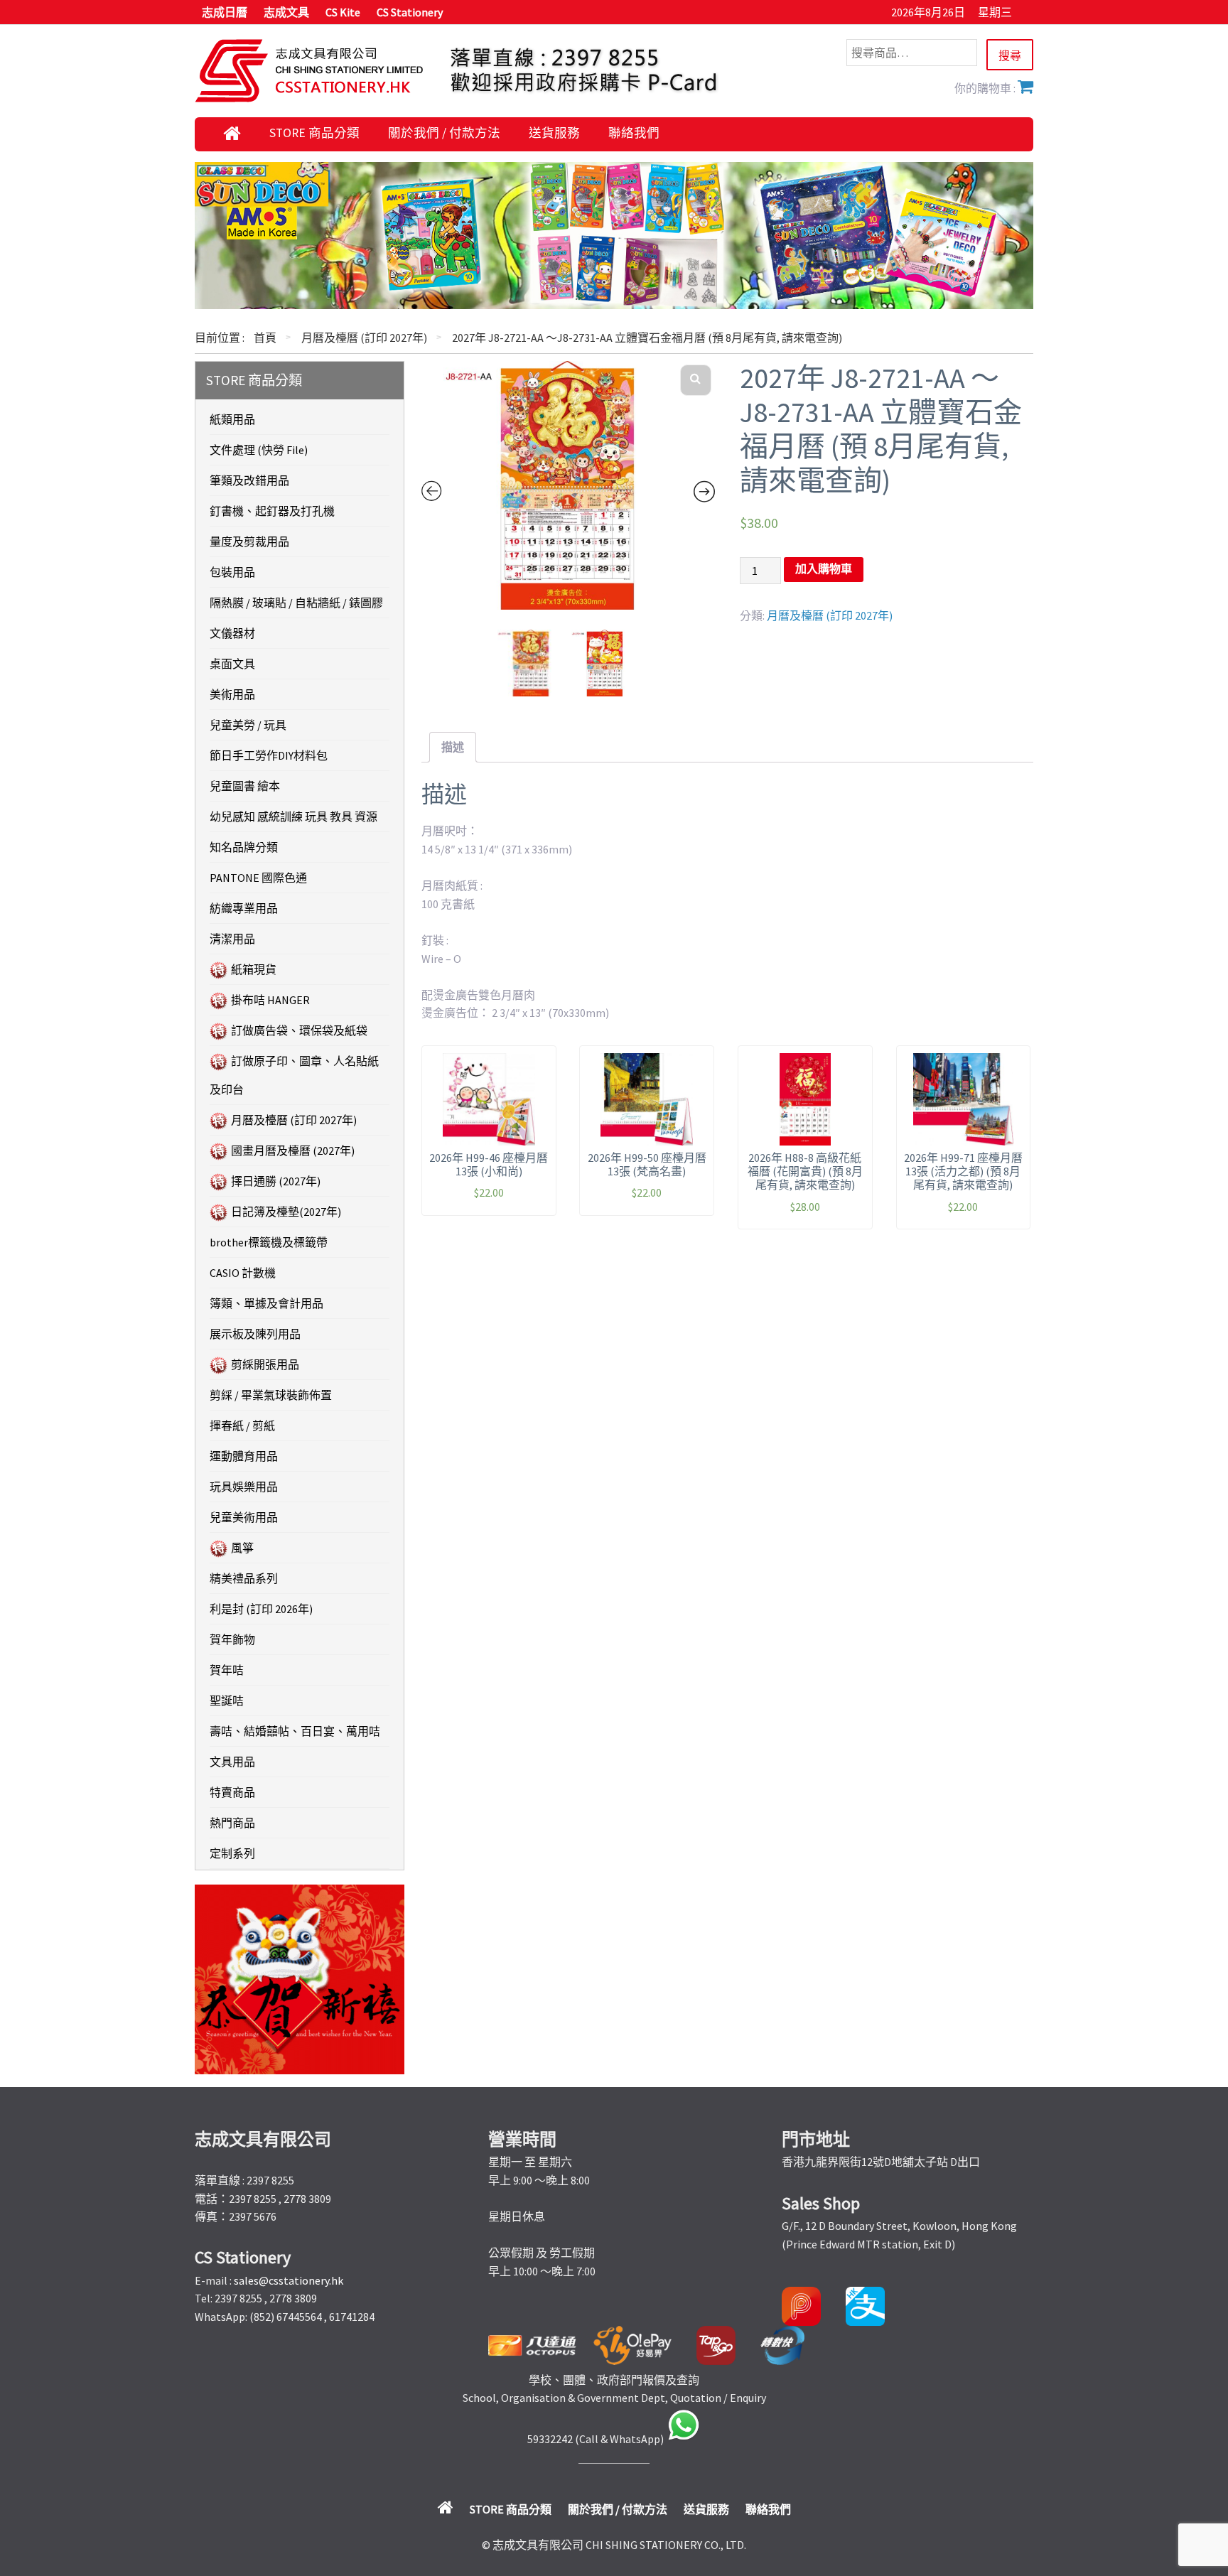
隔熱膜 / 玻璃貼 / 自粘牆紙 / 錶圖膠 (296, 603)
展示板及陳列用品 (255, 1334)
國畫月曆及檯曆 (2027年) (293, 1150)
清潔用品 (232, 939)
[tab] (453, 748)
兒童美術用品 (244, 1517)
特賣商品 (232, 1792)
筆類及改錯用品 (249, 480)
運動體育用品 (244, 1456)
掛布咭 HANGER (270, 1000)
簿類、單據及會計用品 (266, 1303)
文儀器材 (232, 633)
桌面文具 (232, 664)
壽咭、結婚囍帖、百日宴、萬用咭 (295, 1731)
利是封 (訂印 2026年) (261, 1609)
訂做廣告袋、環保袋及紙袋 (299, 1030)
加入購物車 (824, 569)
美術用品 (232, 694)
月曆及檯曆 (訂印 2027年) (364, 338)
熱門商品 (232, 1823)
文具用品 (232, 1762)
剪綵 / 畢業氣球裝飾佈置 (271, 1395)
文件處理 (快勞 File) (259, 450)
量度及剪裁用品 (249, 541)
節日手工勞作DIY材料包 (269, 755)
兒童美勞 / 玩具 (248, 725)
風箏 (242, 1548)
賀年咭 (227, 1670)
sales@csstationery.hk (289, 2280)
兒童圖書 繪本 (245, 786)
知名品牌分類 (244, 847)
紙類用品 (232, 419)
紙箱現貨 (254, 969)
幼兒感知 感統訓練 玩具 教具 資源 (293, 817)
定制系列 (232, 1853)
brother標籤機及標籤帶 (269, 1242)
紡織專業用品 (244, 908)
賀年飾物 (232, 1639)
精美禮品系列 (244, 1578)
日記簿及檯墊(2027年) (286, 1212)
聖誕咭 (227, 1701)
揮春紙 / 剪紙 (242, 1426)
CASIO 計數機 (243, 1273)
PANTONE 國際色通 (258, 878)
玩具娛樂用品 (244, 1487)
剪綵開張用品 (265, 1364)
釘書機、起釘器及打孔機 (272, 511)
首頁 (265, 338)
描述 (453, 747)
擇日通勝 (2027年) (276, 1181)
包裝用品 (232, 572)
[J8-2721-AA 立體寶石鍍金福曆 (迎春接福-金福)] (568, 485)
